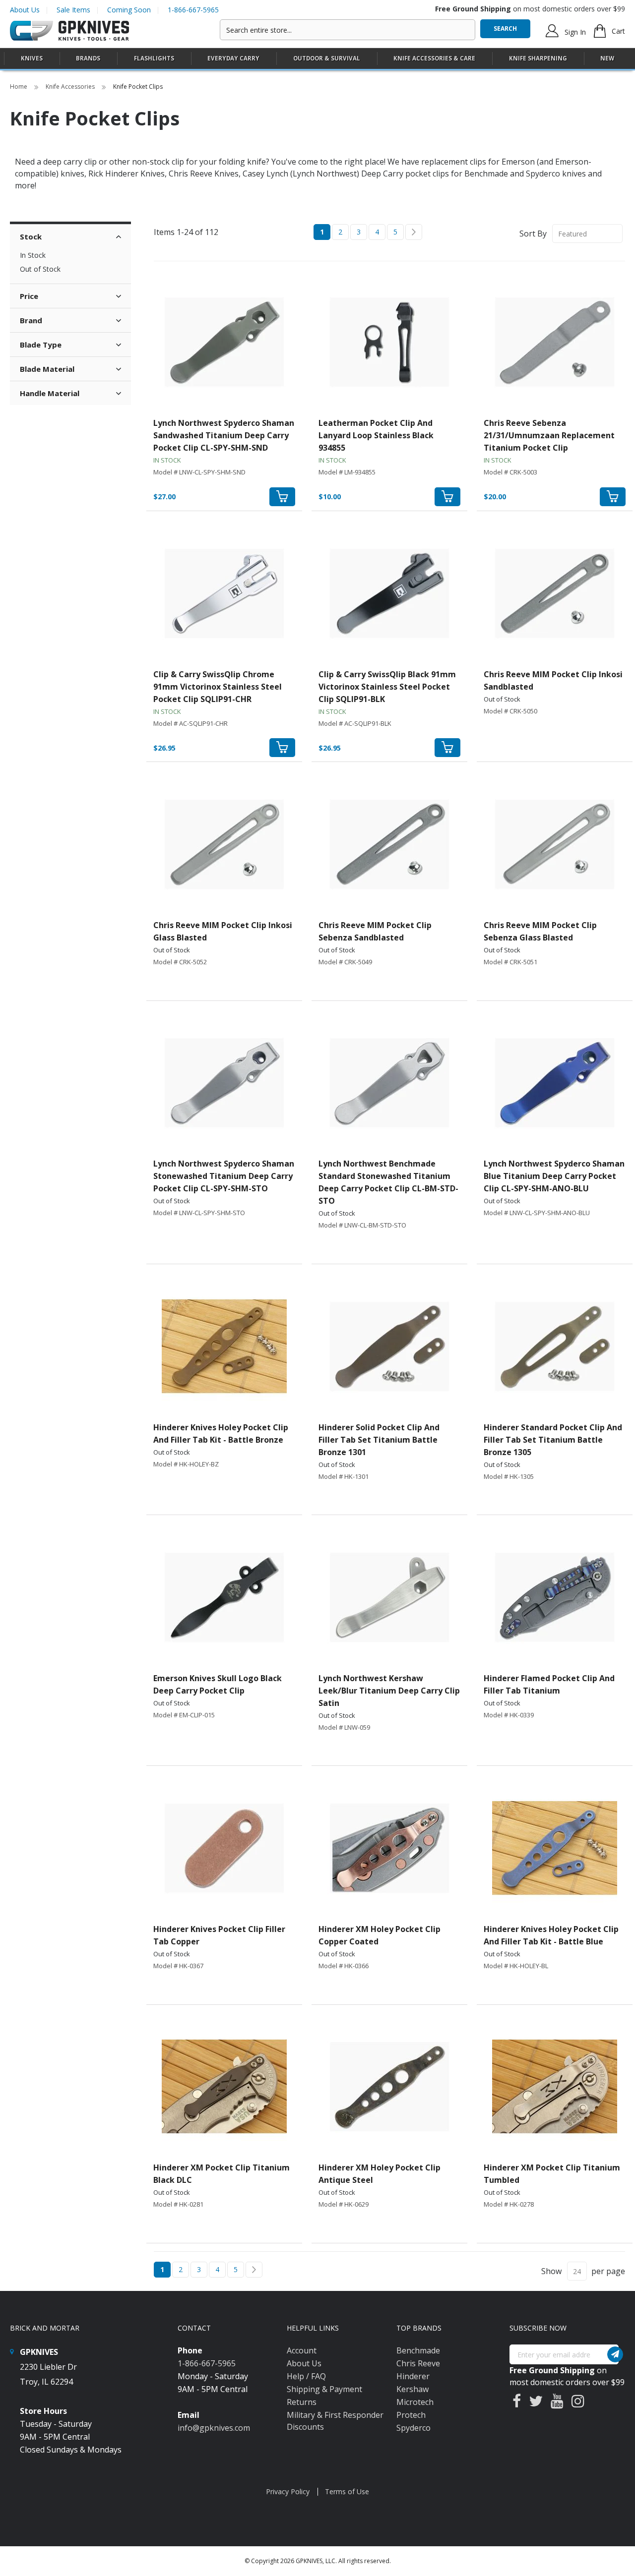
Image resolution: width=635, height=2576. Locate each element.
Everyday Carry (233, 58)
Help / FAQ (306, 2376)
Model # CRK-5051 (510, 962)
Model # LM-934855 (347, 472)
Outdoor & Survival (327, 58)
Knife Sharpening (538, 58)
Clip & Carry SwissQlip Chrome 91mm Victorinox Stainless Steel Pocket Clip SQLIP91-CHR (218, 687)
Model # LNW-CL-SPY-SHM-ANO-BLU (537, 1213)
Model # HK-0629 (344, 2204)
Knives (32, 58)
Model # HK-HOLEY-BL (516, 1966)
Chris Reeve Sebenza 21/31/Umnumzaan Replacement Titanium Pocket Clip (549, 435)
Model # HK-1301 (344, 1476)
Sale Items (73, 10)
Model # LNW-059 (344, 1727)
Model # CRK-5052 (180, 962)
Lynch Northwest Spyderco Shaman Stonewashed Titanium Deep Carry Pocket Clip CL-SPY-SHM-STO (224, 1176)
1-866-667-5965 (193, 10)
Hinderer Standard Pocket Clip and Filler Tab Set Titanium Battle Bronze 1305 (553, 1440)
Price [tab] (29, 296)
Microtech (415, 2402)
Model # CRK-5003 (510, 472)
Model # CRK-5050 (510, 711)
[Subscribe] (615, 2354)
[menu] (317, 59)
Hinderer (413, 2376)
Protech (411, 2415)
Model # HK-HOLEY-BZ (186, 1464)
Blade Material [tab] (47, 369)
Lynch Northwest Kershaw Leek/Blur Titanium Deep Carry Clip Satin (389, 1691)
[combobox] (348, 30)
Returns (302, 2402)
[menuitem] (32, 58)
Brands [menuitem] (88, 58)
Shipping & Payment (324, 2389)
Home (19, 87)
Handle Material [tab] (50, 393)
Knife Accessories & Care (434, 58)
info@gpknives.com (214, 2428)
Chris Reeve (418, 2363)
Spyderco (413, 2428)
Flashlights (154, 58)
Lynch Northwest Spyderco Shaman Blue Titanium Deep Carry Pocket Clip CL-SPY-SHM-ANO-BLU (554, 1176)
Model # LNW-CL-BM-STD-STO (362, 1225)
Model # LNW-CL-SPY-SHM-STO (199, 1213)
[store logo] (69, 31)
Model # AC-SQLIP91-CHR (190, 723)
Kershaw (413, 2389)
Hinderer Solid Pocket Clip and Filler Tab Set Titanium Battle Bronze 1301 (379, 1440)
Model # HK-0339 (509, 1715)
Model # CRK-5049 (345, 962)
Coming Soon (129, 10)
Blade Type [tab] (41, 345)
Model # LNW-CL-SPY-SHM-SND (199, 472)
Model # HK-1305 (509, 1476)
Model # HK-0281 (178, 2204)
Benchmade (418, 2350)
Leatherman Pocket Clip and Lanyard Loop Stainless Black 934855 (376, 435)
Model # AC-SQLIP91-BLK (355, 723)
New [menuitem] (607, 58)
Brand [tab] (31, 320)
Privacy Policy (288, 2491)
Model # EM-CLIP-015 (184, 1715)
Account (302, 2350)
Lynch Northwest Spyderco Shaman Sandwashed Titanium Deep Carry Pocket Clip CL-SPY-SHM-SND (224, 435)
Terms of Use (347, 2491)
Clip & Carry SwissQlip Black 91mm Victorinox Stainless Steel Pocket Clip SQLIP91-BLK (387, 687)
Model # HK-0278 (509, 2204)
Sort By (533, 234)
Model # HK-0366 (344, 1966)
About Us (25, 10)
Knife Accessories (71, 87)
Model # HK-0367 (178, 1966)
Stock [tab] (31, 236)
